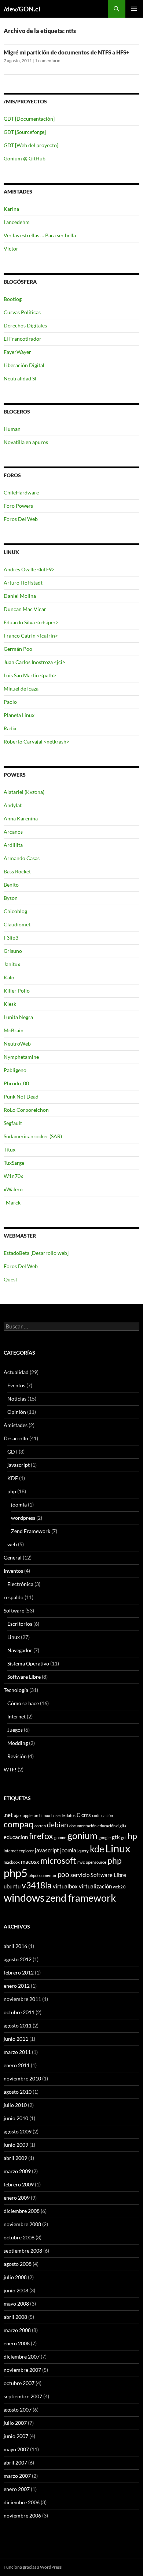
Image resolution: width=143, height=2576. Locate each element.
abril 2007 (15, 2463)
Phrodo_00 (16, 1083)
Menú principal (134, 9)
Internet (16, 1716)
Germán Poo (18, 649)
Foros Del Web (21, 519)
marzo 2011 (17, 2052)
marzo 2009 (17, 2171)
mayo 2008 (16, 2304)
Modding (18, 1743)
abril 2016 (15, 1946)
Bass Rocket (17, 871)
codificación (102, 1815)
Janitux (12, 964)
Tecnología (16, 1690)
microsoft (58, 1861)
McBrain (14, 1030)
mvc (81, 1862)
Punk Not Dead (21, 1097)
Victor (11, 249)
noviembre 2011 (22, 1999)
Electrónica (20, 1584)
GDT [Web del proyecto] (31, 145)
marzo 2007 (17, 2476)
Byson (11, 898)
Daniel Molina (20, 596)
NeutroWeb (17, 1044)
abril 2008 (15, 2317)
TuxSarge (14, 1163)
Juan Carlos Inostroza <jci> (34, 662)
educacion (16, 1837)
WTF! (10, 1769)
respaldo (14, 1597)
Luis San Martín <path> (30, 675)
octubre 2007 (19, 2383)
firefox (41, 1836)
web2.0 (119, 1887)
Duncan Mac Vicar (25, 609)
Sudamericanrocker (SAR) (33, 1136)
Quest (10, 1279)
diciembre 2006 (22, 2502)
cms (86, 1815)
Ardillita (13, 845)
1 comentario (48, 61)
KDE (13, 1478)
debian (58, 1825)
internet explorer (19, 1851)
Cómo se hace (23, 1703)
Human (12, 429)
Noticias (17, 1399)
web (12, 1544)
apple (28, 1815)
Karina (11, 209)
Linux (14, 1637)
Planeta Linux (19, 715)
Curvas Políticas (22, 312)
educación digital (113, 1826)
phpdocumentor (43, 1875)
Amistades (16, 1425)
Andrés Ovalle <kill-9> (29, 569)
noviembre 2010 (22, 2078)
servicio (80, 1875)
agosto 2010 (18, 2092)
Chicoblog (15, 911)
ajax (18, 1815)
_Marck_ (13, 1202)
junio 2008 (16, 2290)
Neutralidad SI (20, 378)
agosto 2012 (18, 1959)
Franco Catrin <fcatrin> (31, 636)
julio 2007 (15, 2423)
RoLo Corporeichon (26, 1110)
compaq (19, 1824)
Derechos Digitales (25, 325)
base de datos (63, 1815)
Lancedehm (17, 222)
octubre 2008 (19, 2237)
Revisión (17, 1756)
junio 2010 (16, 2118)
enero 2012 (17, 1986)
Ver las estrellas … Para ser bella (40, 235)
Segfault (13, 1123)
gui (124, 1837)
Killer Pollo (17, 991)
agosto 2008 (18, 2264)
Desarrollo (16, 1438)
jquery (83, 1851)
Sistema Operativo (28, 1663)
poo (63, 1874)
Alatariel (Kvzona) (24, 792)
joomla (19, 1505)
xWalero (13, 1189)
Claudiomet (17, 924)
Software (14, 1610)
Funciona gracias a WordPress (33, 2567)
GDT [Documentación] (29, 119)
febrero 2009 (19, 2184)
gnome (60, 1837)
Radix (10, 728)
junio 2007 (16, 2436)
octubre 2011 (19, 2012)
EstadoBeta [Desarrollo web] (36, 1253)
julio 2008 (15, 2277)
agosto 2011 (18, 2025)
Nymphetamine (21, 1057)
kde (97, 1849)
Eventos (16, 1385)
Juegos (15, 1730)
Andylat (13, 805)
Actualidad (16, 1372)
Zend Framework (31, 1531)
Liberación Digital (24, 365)
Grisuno (13, 951)
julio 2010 (15, 2105)
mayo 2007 (16, 2449)
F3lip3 (11, 938)
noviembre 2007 (22, 2370)
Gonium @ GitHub (25, 158)
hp (132, 1836)
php (12, 1491)
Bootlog (13, 299)
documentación (83, 1826)
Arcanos (13, 832)
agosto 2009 (18, 2131)
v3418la (37, 1885)
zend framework (81, 1898)
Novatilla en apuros (26, 442)
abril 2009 (15, 2158)
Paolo (10, 702)
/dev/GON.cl (22, 9)
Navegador (20, 1650)
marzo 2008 (17, 2330)
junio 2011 (16, 2039)
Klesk (10, 1004)
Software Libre (24, 1677)
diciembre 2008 (22, 2211)
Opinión (17, 1412)
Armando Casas (22, 858)
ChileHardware (21, 492)
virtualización (95, 1886)
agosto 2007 (18, 2410)
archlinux (42, 1815)
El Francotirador (23, 339)
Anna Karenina (21, 818)
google (105, 1837)
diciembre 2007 (22, 2357)
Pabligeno (15, 1070)
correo (40, 1826)
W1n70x (13, 1176)
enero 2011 (17, 2065)
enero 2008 (17, 2343)
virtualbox (65, 1886)
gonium (82, 1835)
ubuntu (12, 1886)
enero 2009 (17, 2198)
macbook (12, 1862)
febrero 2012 (19, 1972)
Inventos (13, 1571)
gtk (116, 1837)
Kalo (9, 977)
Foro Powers (18, 506)
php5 (16, 1873)
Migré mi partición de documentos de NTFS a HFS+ (67, 52)
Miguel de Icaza (21, 689)
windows (24, 1897)
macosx (30, 1862)
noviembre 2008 (22, 2224)
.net (8, 1815)
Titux (10, 1149)
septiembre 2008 (23, 2251)
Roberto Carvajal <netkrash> (36, 741)
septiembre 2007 (23, 2396)
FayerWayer (17, 352)
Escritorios (20, 1624)
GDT (12, 1452)
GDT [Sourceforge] (25, 132)
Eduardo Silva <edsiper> (31, 622)
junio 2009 (16, 2145)
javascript (19, 1465)
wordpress (23, 1518)
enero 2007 (17, 2489)
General (13, 1557)
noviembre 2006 (22, 2515)
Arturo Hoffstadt (23, 583)
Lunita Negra (18, 1017)
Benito (11, 885)
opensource (96, 1862)
